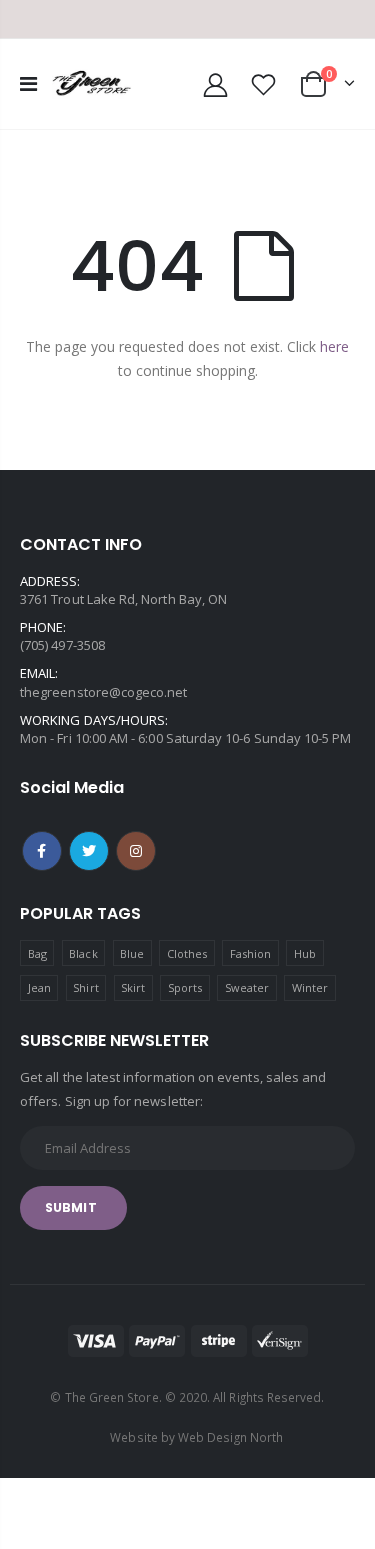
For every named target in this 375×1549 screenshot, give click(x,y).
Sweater (247, 987)
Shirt (85, 987)
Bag (37, 953)
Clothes (187, 953)
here (334, 346)
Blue (132, 953)
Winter (310, 987)
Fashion (250, 953)
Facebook (42, 851)
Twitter (89, 851)
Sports (185, 987)
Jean (39, 987)
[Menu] (28, 83)
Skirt (133, 987)
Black (83, 953)
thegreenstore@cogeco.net (104, 692)
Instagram (136, 851)
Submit (71, 1207)
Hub (305, 953)
